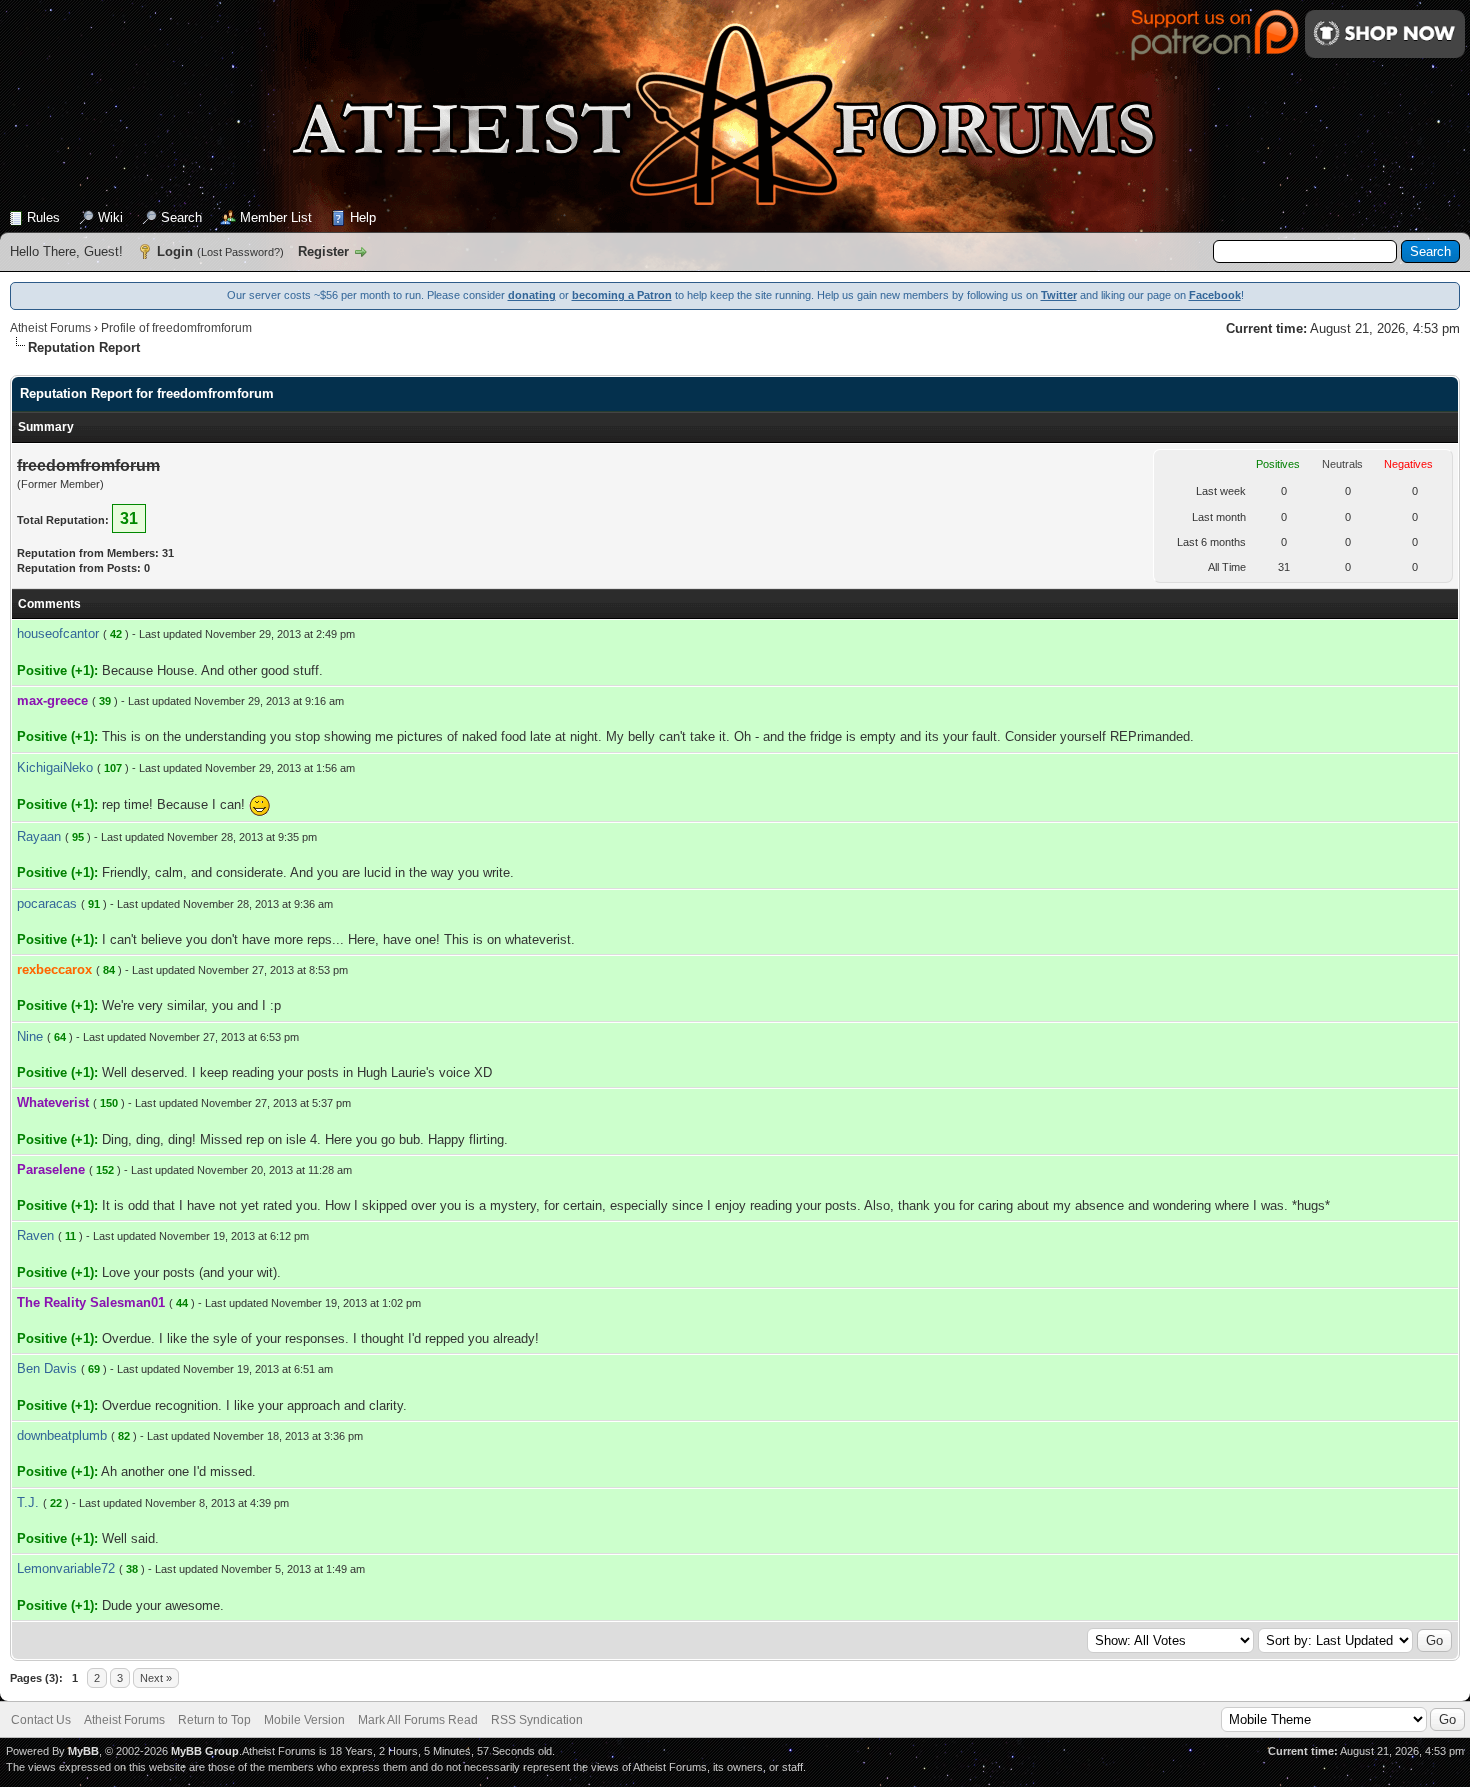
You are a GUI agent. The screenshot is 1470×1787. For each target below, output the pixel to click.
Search (181, 217)
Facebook (1215, 295)
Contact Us (41, 1720)
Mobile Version (304, 1720)
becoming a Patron (622, 295)
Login (175, 251)
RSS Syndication (537, 1720)
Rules (43, 217)
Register (323, 251)
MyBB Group (205, 1751)
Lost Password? (240, 252)
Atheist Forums (50, 328)
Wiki (110, 217)
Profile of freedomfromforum (176, 328)
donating (532, 295)
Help (363, 217)
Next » (156, 1678)
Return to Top (214, 1720)
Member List (276, 217)
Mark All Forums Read (418, 1720)
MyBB (83, 1751)
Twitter (1059, 295)
